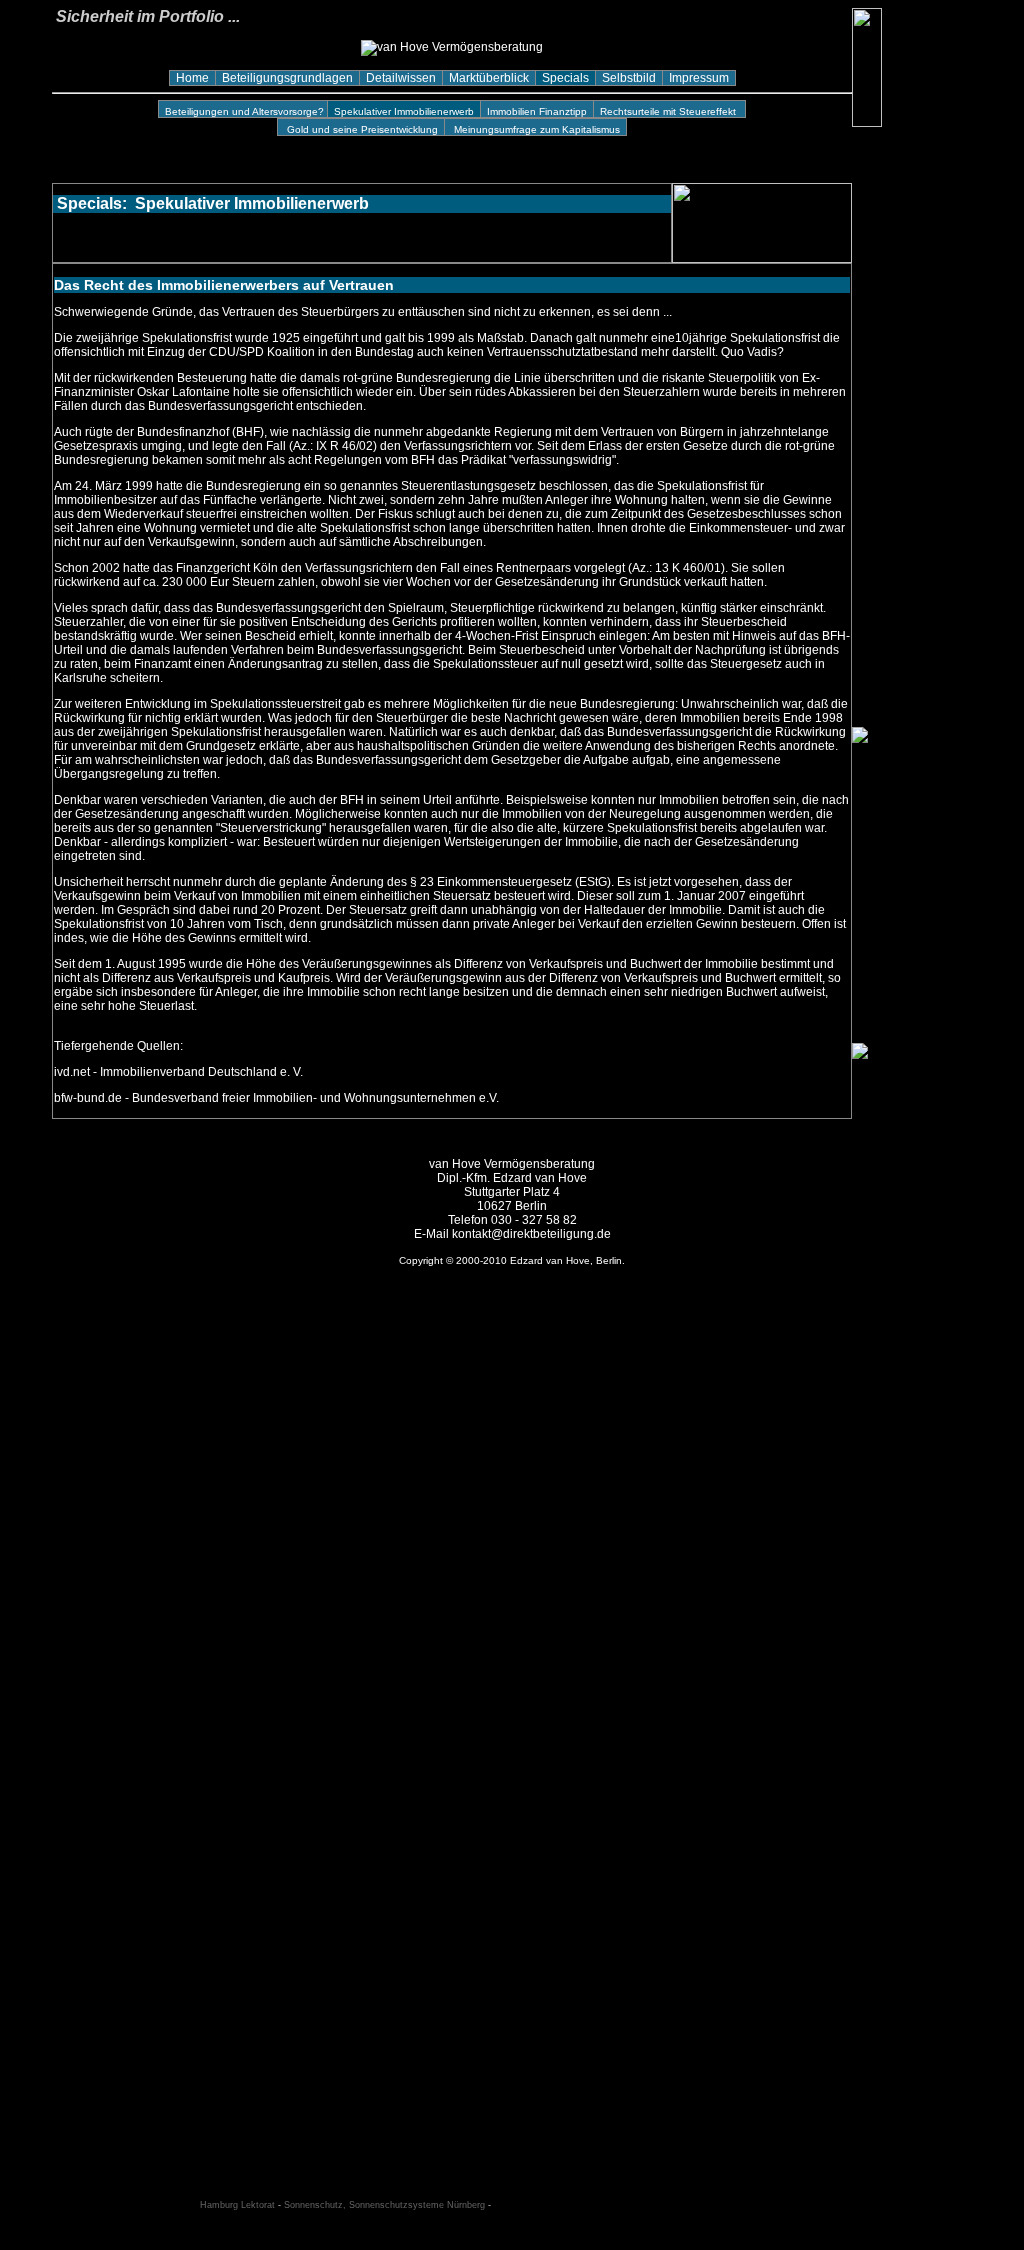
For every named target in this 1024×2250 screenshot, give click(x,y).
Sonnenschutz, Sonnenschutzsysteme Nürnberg (384, 2205)
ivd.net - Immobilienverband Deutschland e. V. (178, 1072)
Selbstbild (629, 78)
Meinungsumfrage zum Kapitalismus (534, 129)
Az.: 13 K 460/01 (676, 568)
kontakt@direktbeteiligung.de (531, 1234)
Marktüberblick (489, 78)
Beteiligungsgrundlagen (287, 78)
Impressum (699, 78)
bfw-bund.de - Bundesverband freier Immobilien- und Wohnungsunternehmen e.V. (276, 1098)
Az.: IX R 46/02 (333, 446)
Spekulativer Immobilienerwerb (404, 111)
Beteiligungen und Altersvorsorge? (243, 111)
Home (192, 78)
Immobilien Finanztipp (537, 111)
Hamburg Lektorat (237, 2205)
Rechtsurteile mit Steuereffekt (669, 111)
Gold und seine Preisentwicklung (361, 129)
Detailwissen (401, 78)
